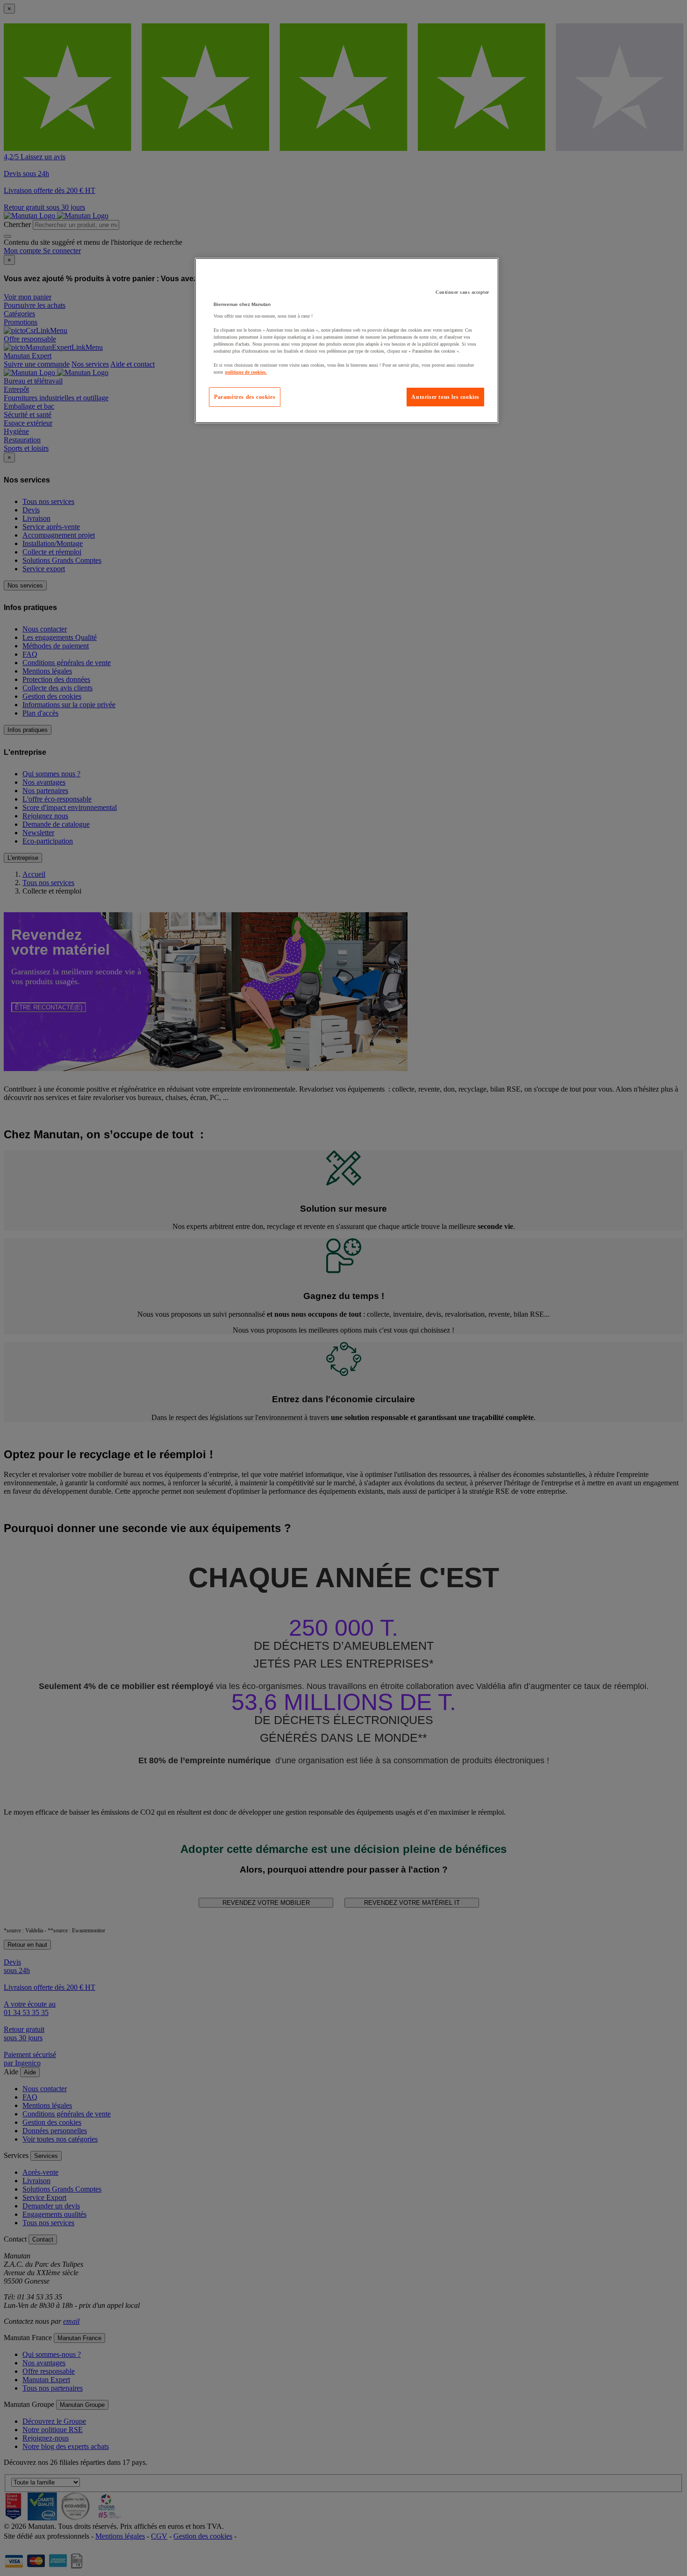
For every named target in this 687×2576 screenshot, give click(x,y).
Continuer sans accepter (462, 292)
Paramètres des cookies (245, 397)
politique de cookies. (246, 372)
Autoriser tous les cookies (445, 397)
